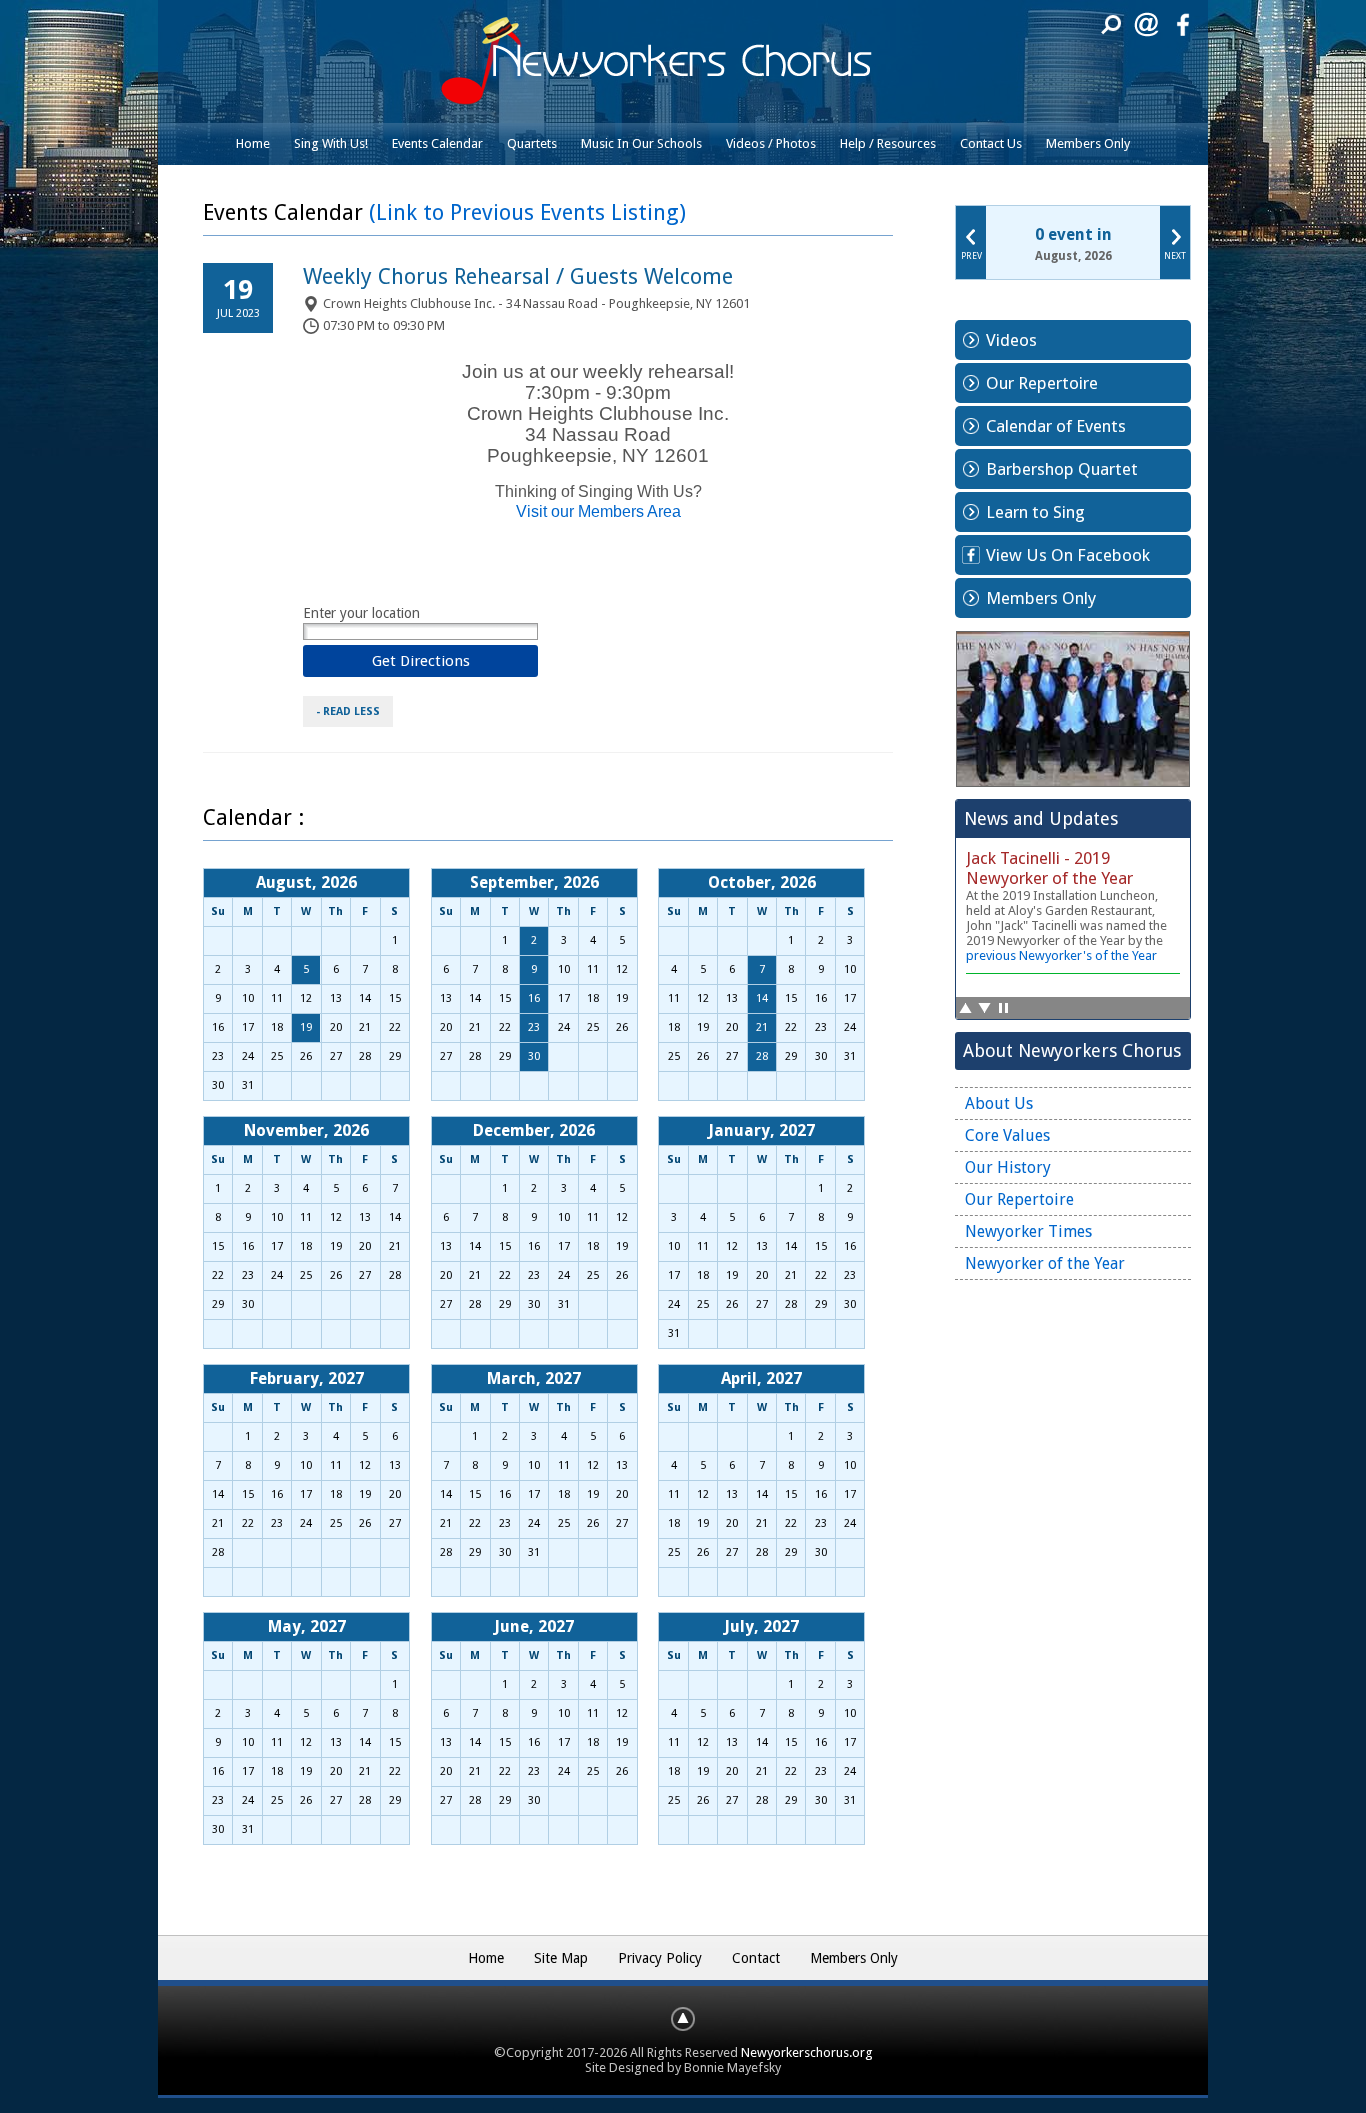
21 (762, 1027)
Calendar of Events (1056, 426)
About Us (999, 1103)
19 (306, 1027)
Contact (756, 1958)
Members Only (1088, 143)
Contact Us (991, 143)
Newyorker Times (1028, 1231)
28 (762, 1056)
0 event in (1073, 234)
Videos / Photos (771, 143)
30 (534, 1056)
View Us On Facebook (1068, 555)
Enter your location (361, 613)
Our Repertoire (1042, 383)
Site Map (561, 1958)
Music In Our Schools (641, 143)
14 (762, 998)
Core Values (1007, 1135)
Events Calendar (437, 143)
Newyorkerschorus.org (807, 2052)
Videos (1011, 340)
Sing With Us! (331, 143)
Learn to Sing (1035, 512)
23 (534, 1027)
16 (534, 998)
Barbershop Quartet (1062, 469)
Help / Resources (888, 143)
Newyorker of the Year (1045, 1263)
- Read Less (348, 711)
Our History (1008, 1167)
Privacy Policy (660, 1958)
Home (253, 143)
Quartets (532, 143)
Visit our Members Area (598, 511)
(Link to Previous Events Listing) (527, 212)
